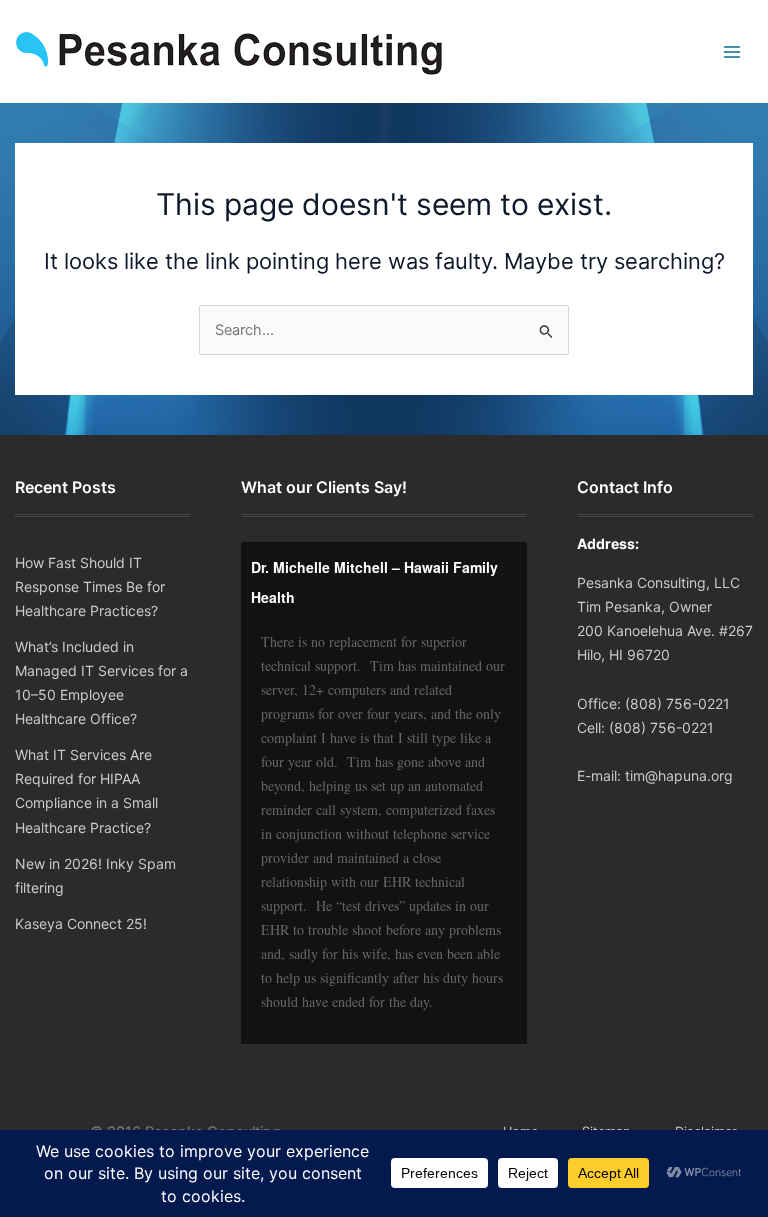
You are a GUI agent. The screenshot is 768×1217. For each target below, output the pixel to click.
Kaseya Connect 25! (81, 923)
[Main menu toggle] (732, 52)
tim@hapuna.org (679, 775)
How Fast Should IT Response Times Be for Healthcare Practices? (90, 586)
